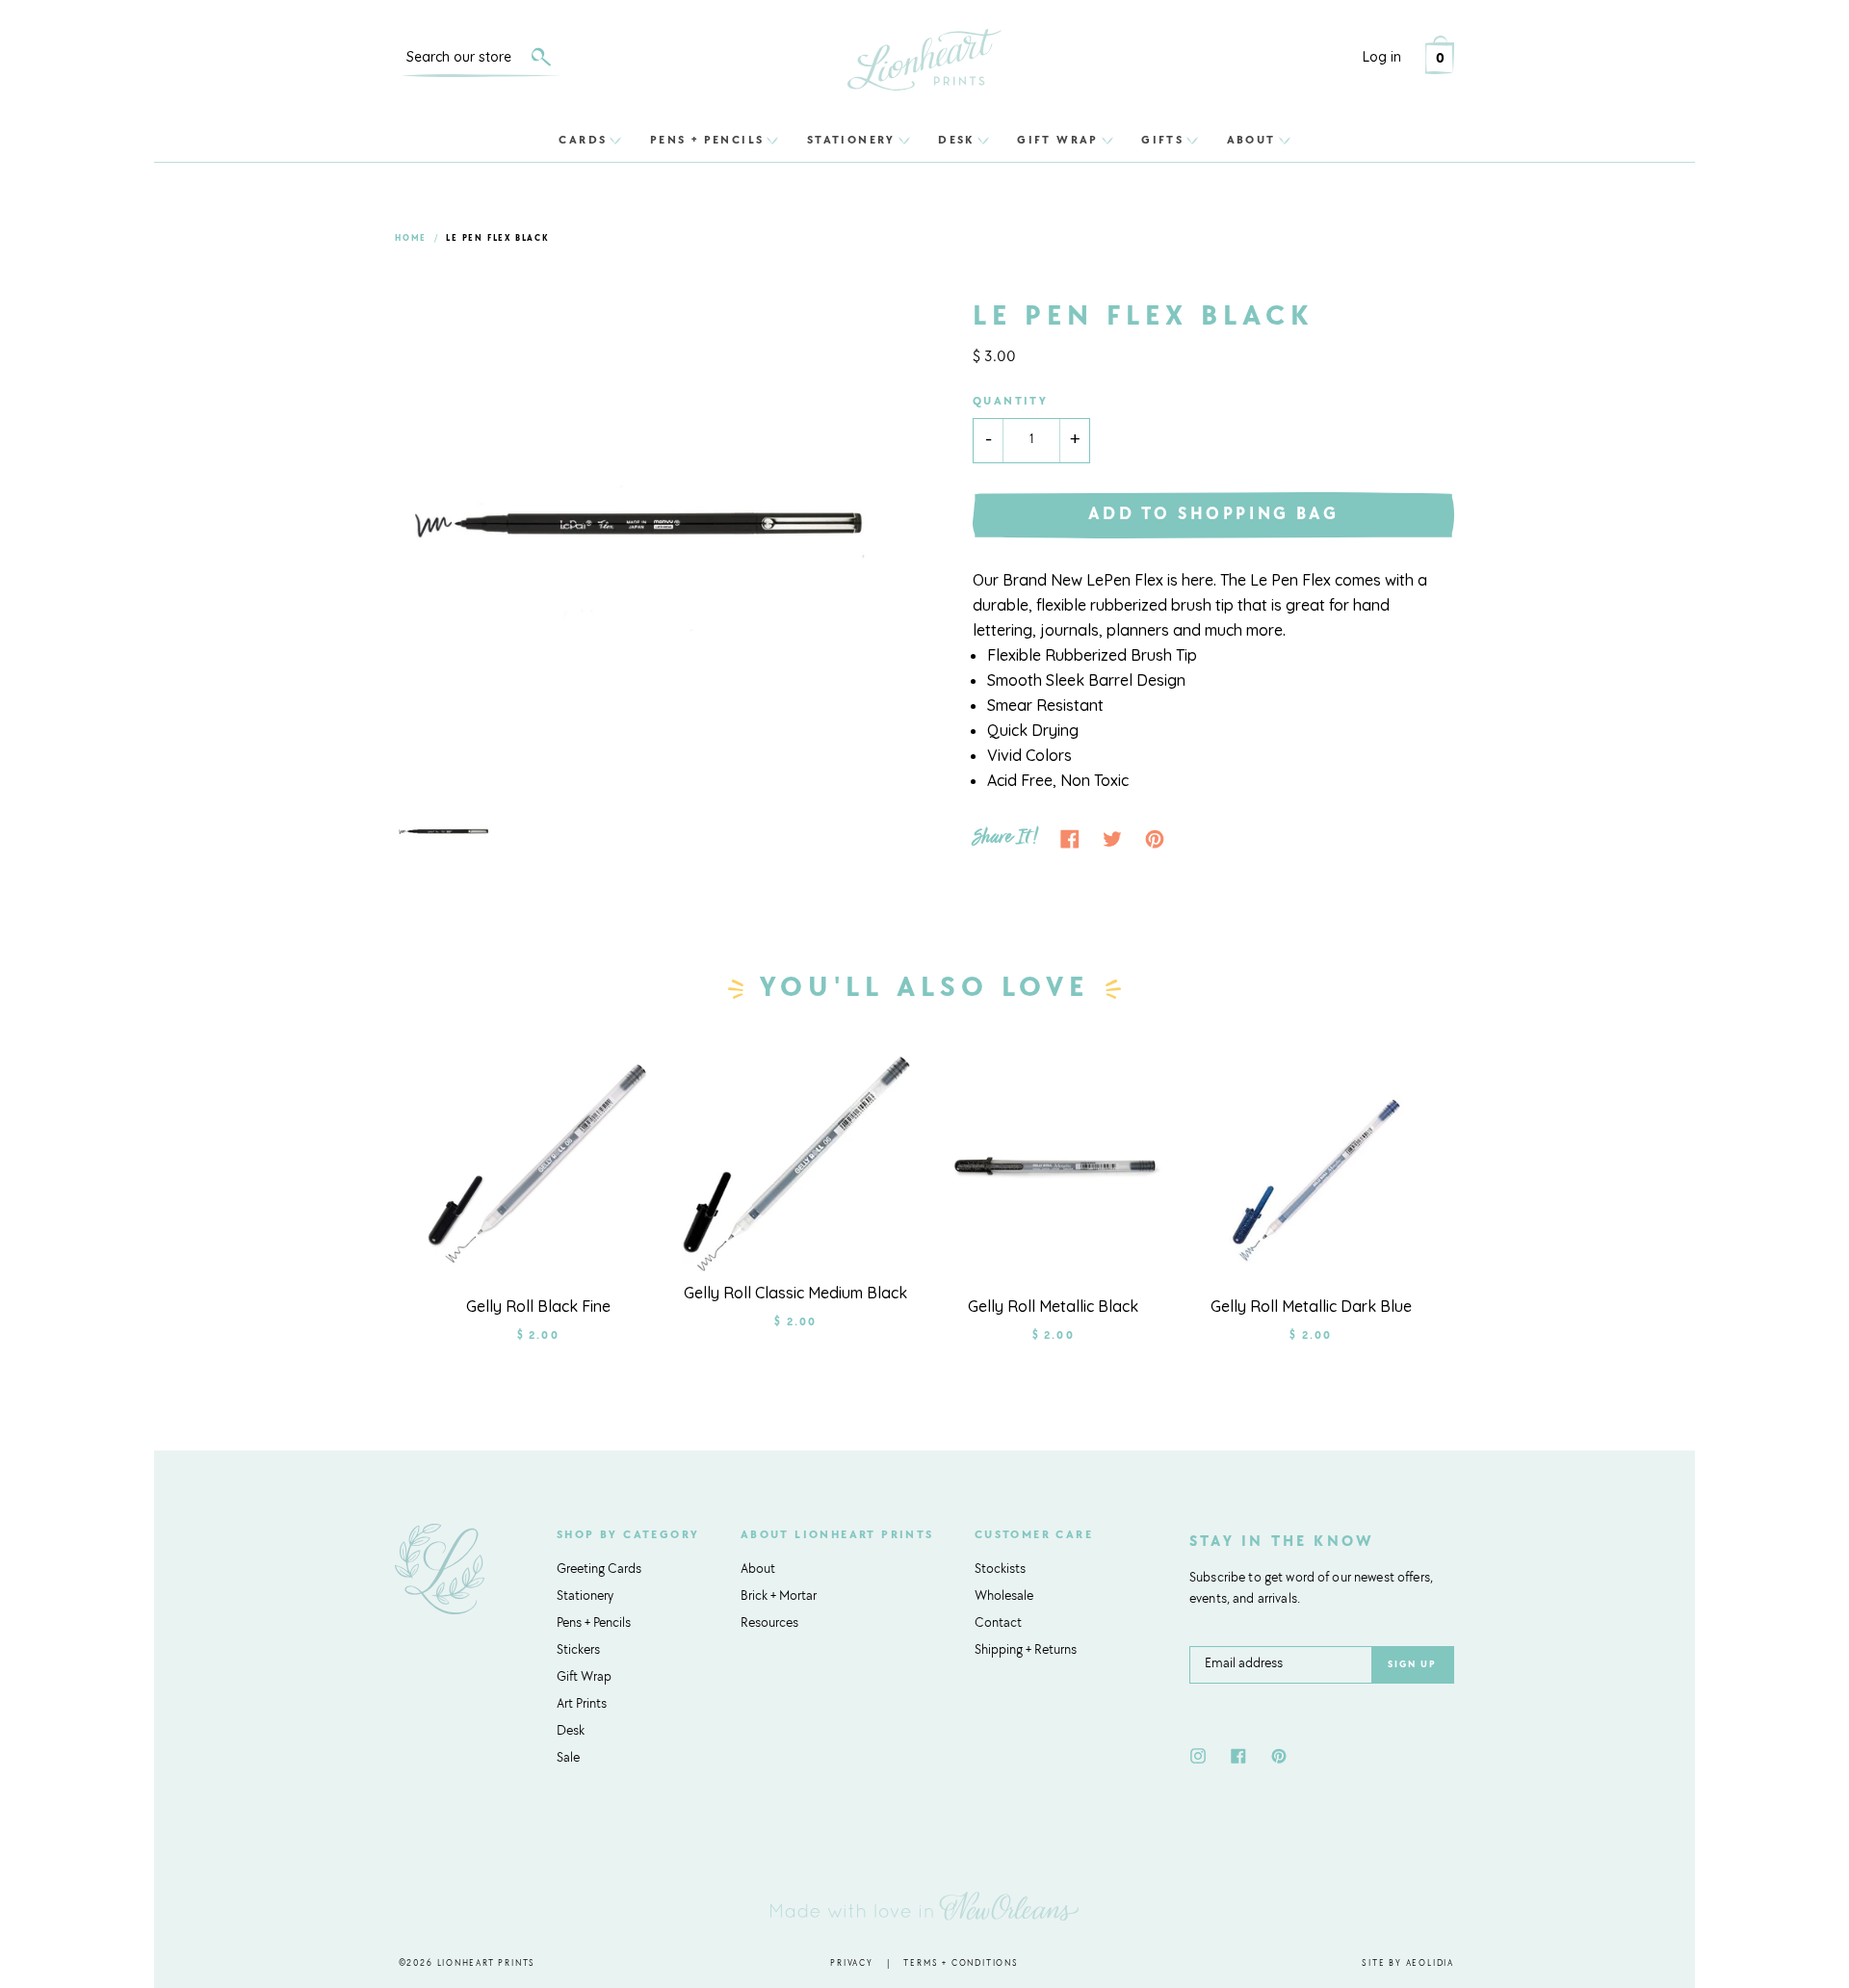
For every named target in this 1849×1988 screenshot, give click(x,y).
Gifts (1162, 140)
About (1251, 140)
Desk (956, 140)
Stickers (578, 1651)
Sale (568, 1759)
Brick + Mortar (779, 1597)
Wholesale (1004, 1597)
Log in (1382, 57)
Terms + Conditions (961, 1963)
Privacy (852, 1963)
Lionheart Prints (487, 1963)
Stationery (851, 140)
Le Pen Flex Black (497, 238)
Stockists (1000, 1570)
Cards (583, 140)
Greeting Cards (599, 1570)
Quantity (1010, 402)
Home (411, 238)
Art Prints (582, 1705)
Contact (998, 1624)
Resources (769, 1624)
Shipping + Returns (1026, 1651)
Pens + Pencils (707, 140)
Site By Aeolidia (1408, 1963)
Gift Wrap (1058, 140)
